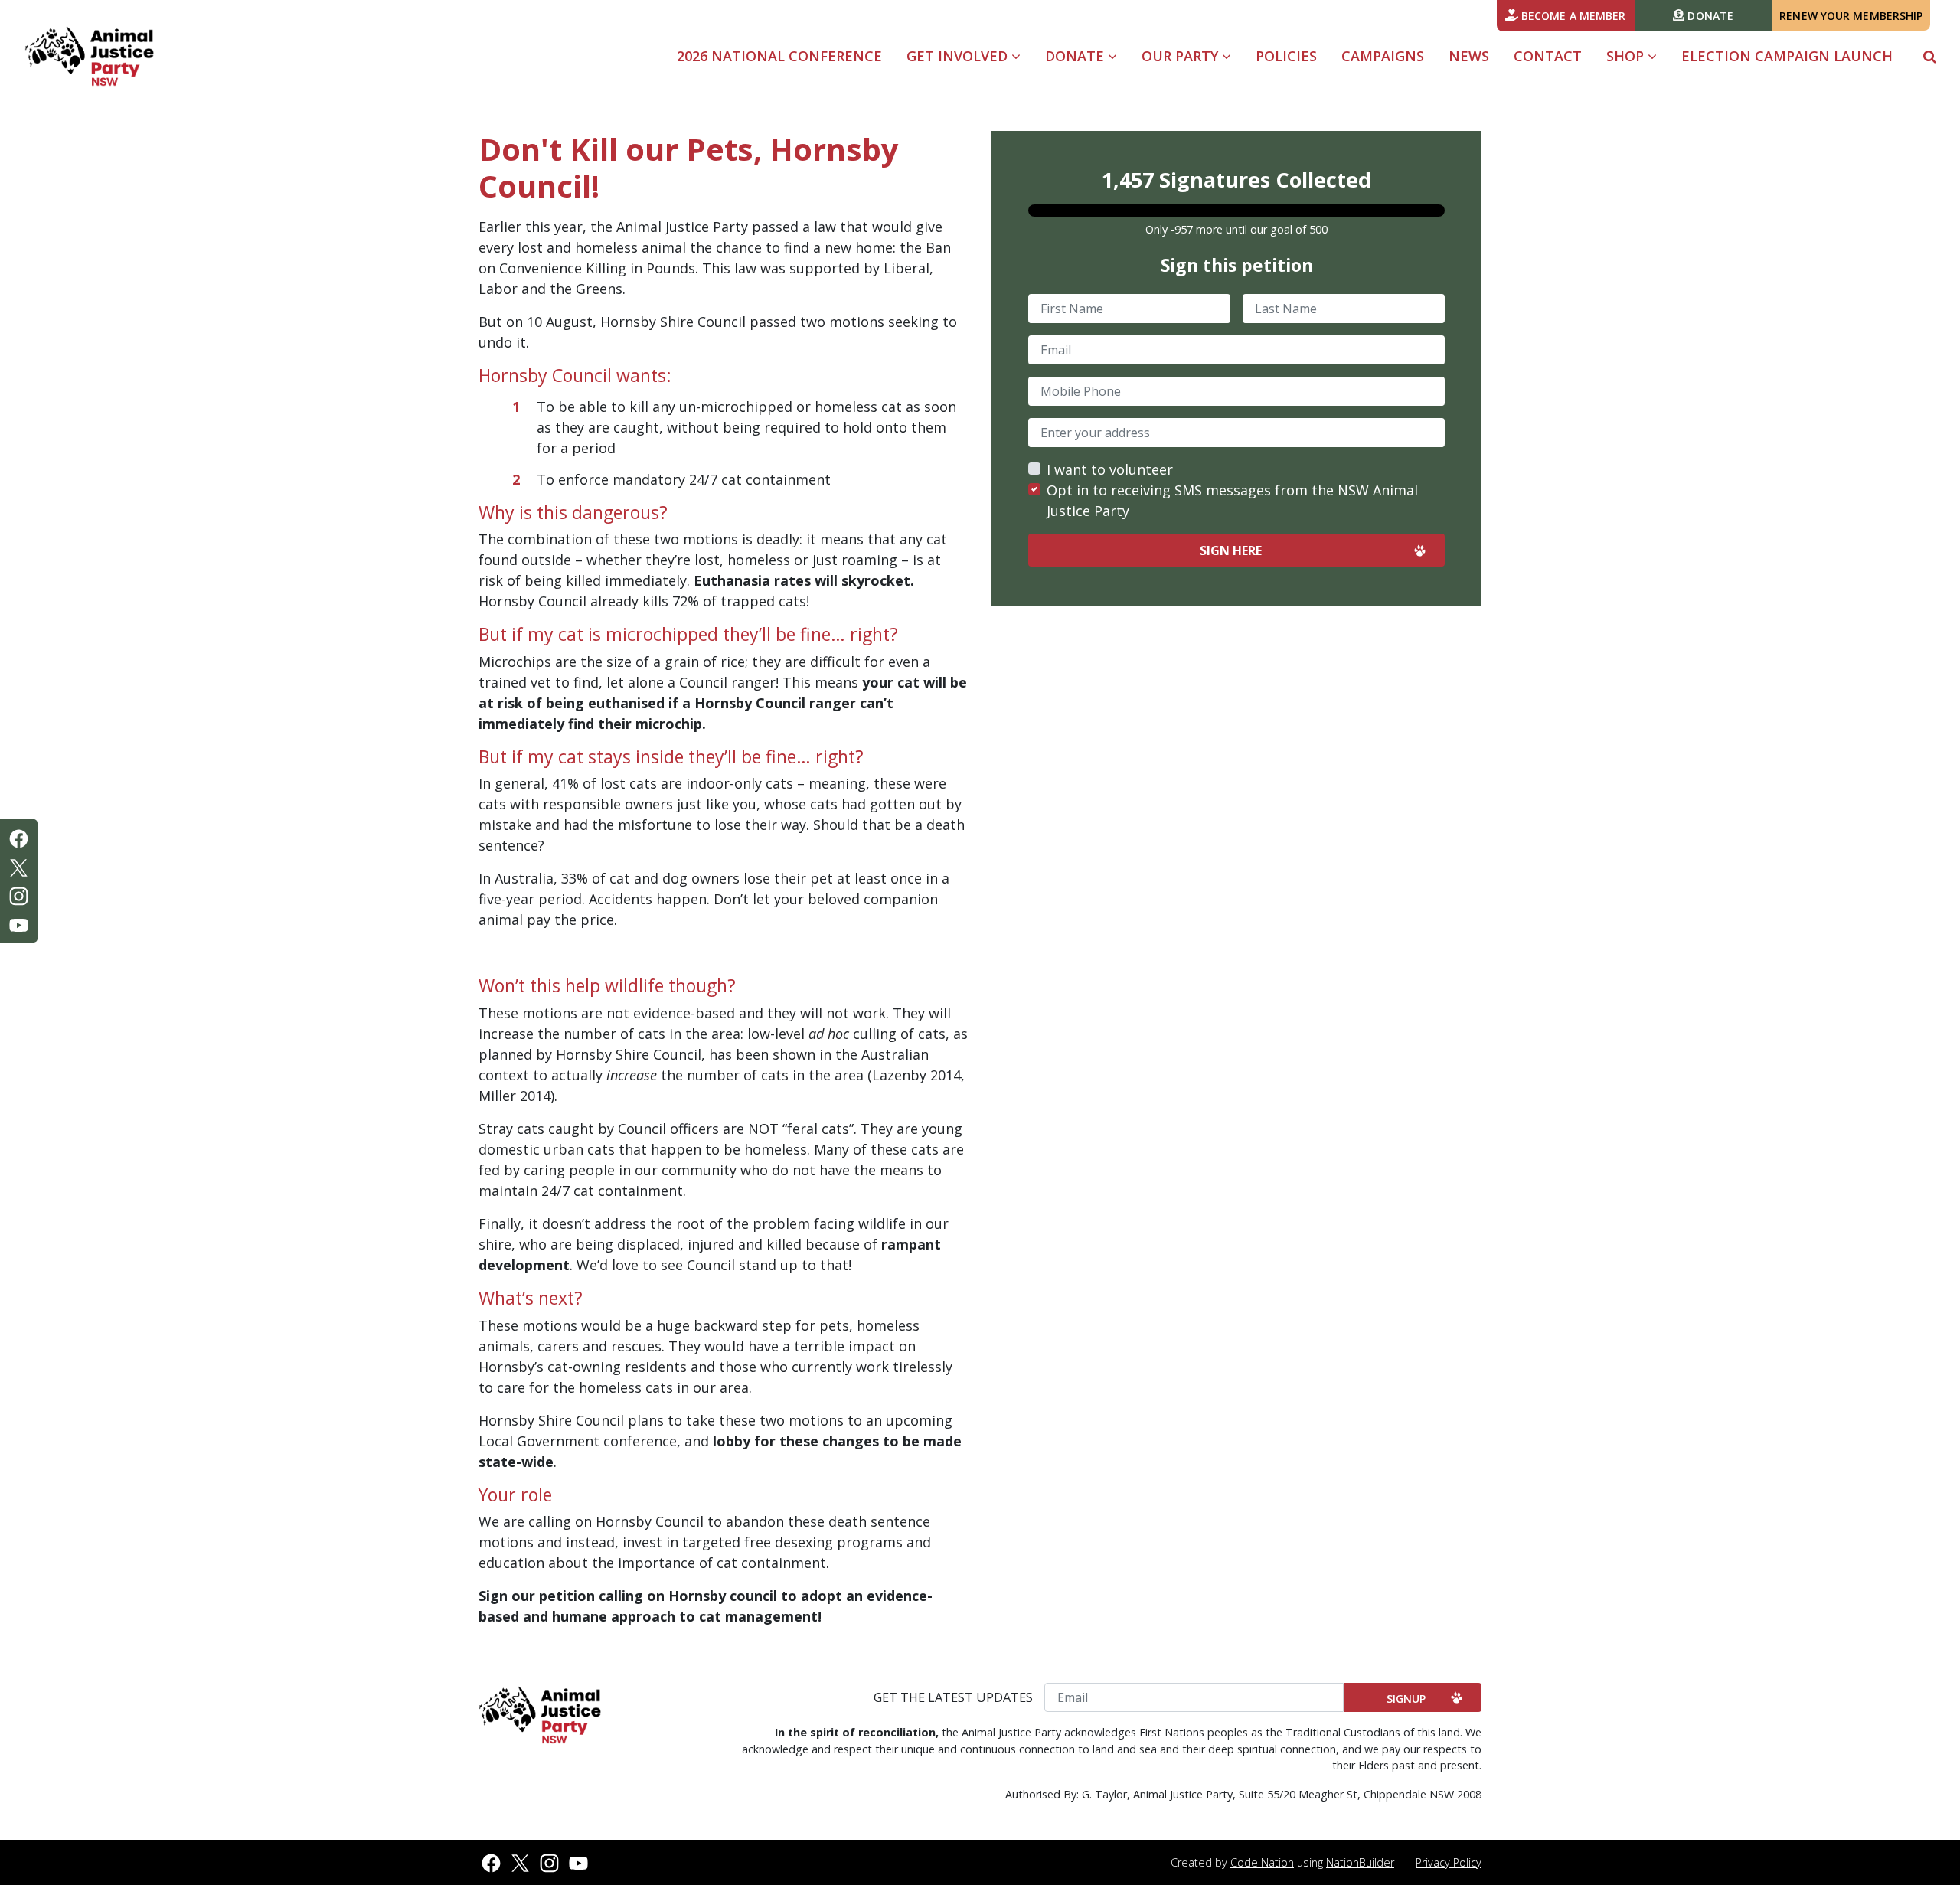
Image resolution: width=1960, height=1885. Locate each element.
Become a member (1572, 16)
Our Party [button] (1182, 56)
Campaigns (1383, 56)
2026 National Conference (779, 56)
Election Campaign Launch (1787, 56)
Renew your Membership (1851, 16)
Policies (1286, 56)
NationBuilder (1360, 1862)
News (1469, 56)
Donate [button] (1076, 56)
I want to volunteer (1110, 469)
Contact (1548, 56)
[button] (1930, 56)
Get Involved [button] (970, 56)
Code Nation (1262, 1862)
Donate (1709, 16)
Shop (1627, 56)
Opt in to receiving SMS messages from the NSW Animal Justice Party (1232, 500)
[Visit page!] (19, 837)
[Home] (89, 57)
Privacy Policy (1449, 1862)
